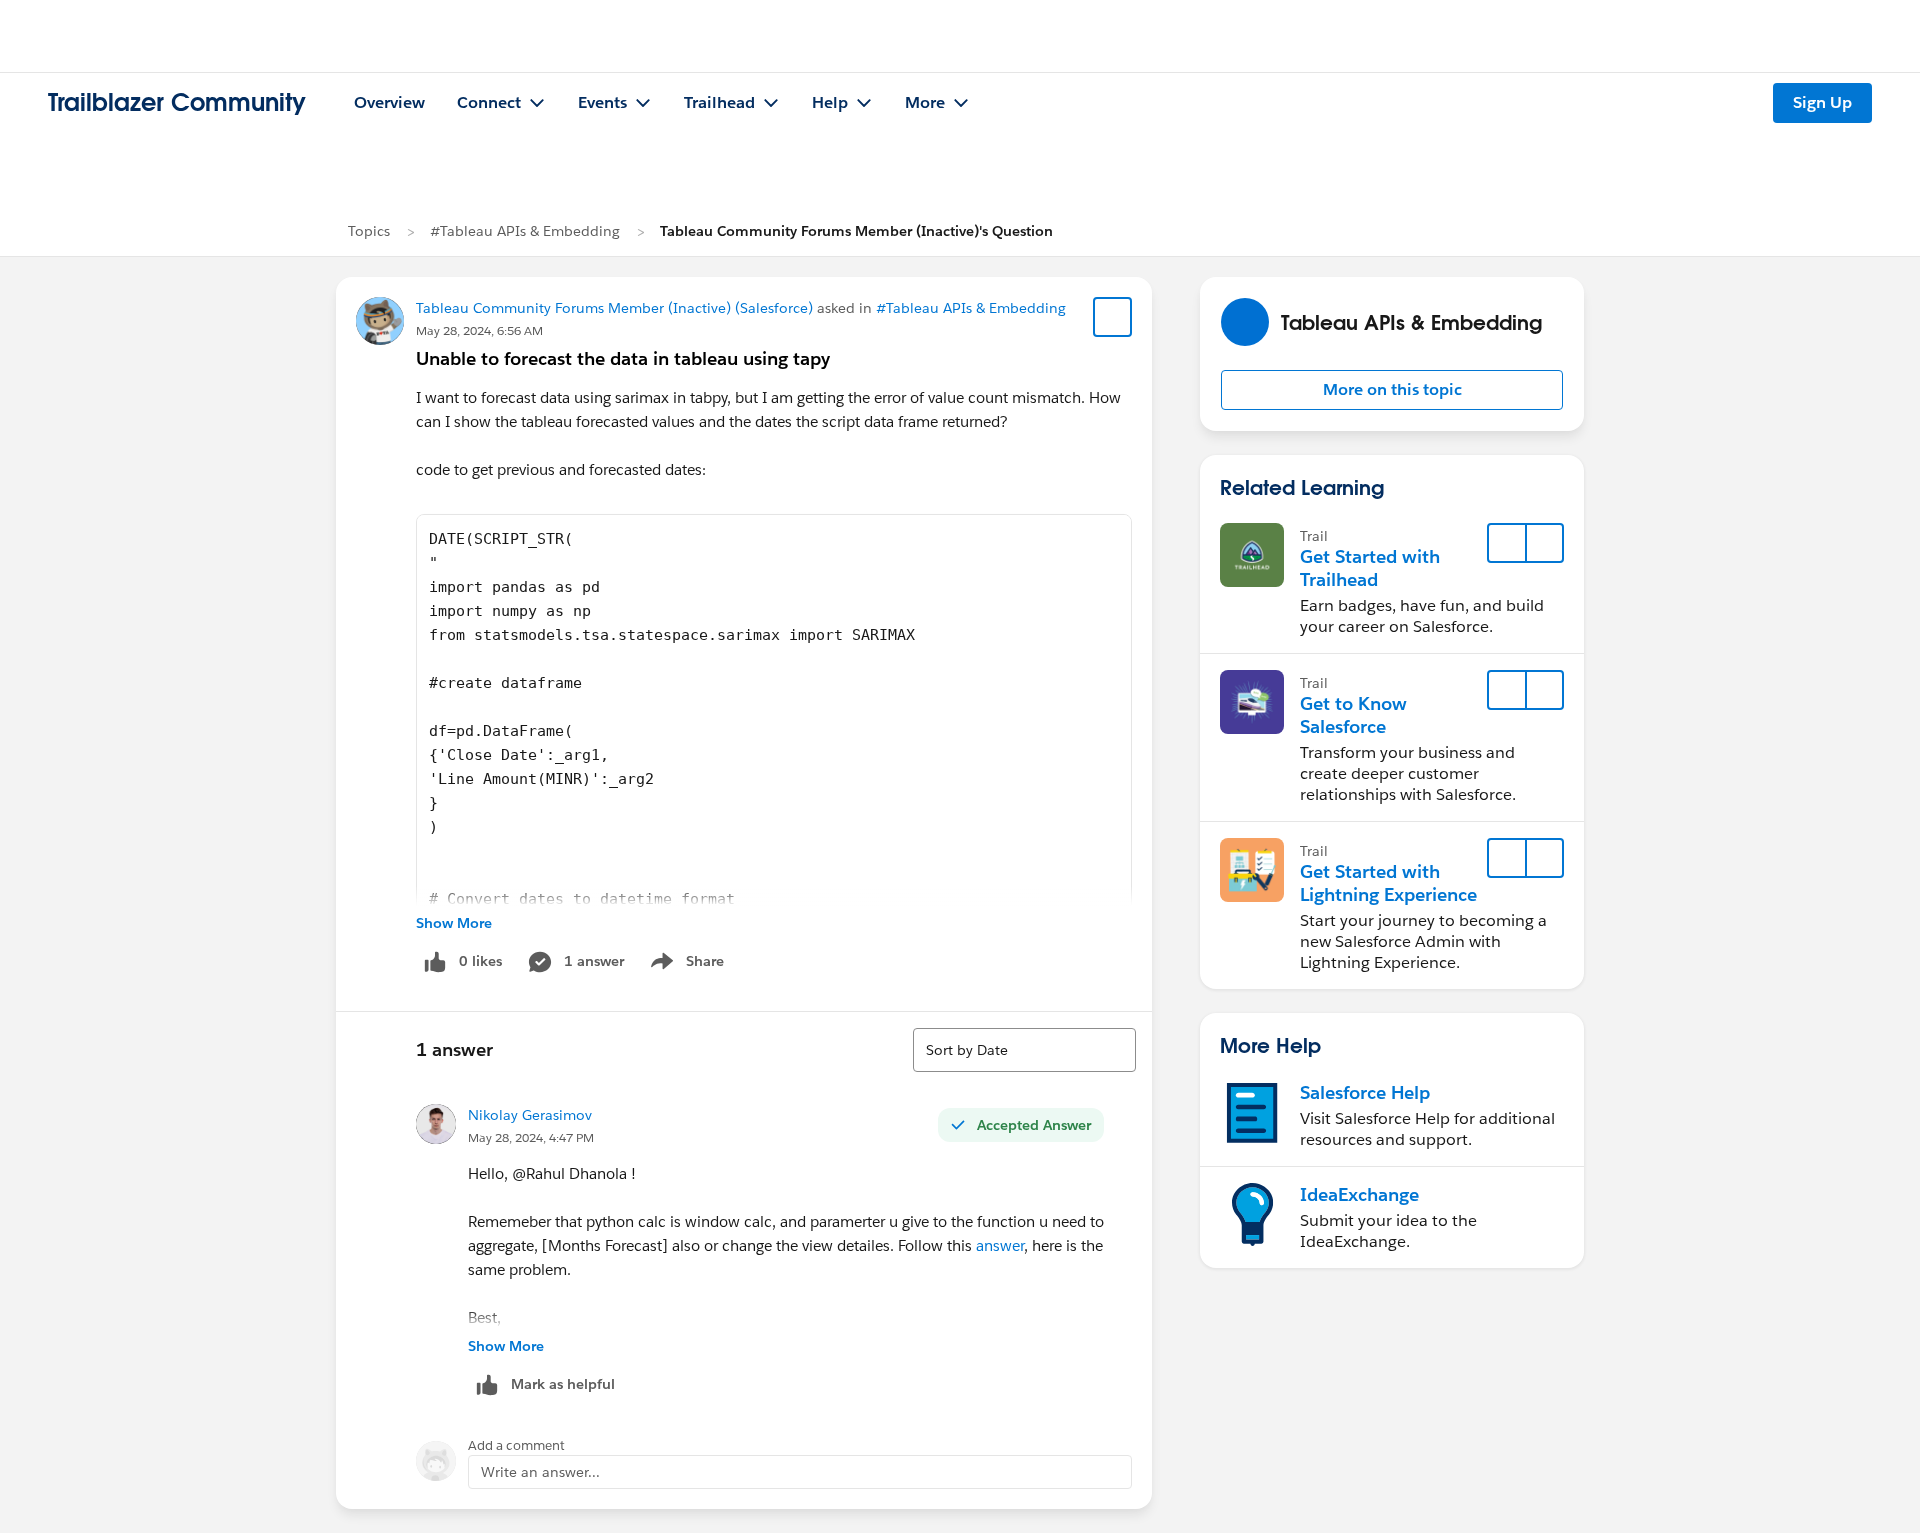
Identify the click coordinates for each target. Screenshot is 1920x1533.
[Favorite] (1113, 317)
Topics (369, 231)
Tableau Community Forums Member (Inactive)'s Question (856, 231)
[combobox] (1024, 1050)
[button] (1392, 390)
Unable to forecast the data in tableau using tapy (623, 358)
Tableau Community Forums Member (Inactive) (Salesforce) (614, 308)
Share (684, 965)
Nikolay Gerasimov (530, 1115)
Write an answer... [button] (540, 1472)
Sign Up (1822, 102)
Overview (389, 102)
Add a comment (516, 1445)
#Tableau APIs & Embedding (525, 231)
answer (1000, 1245)
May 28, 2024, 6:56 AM (479, 330)
